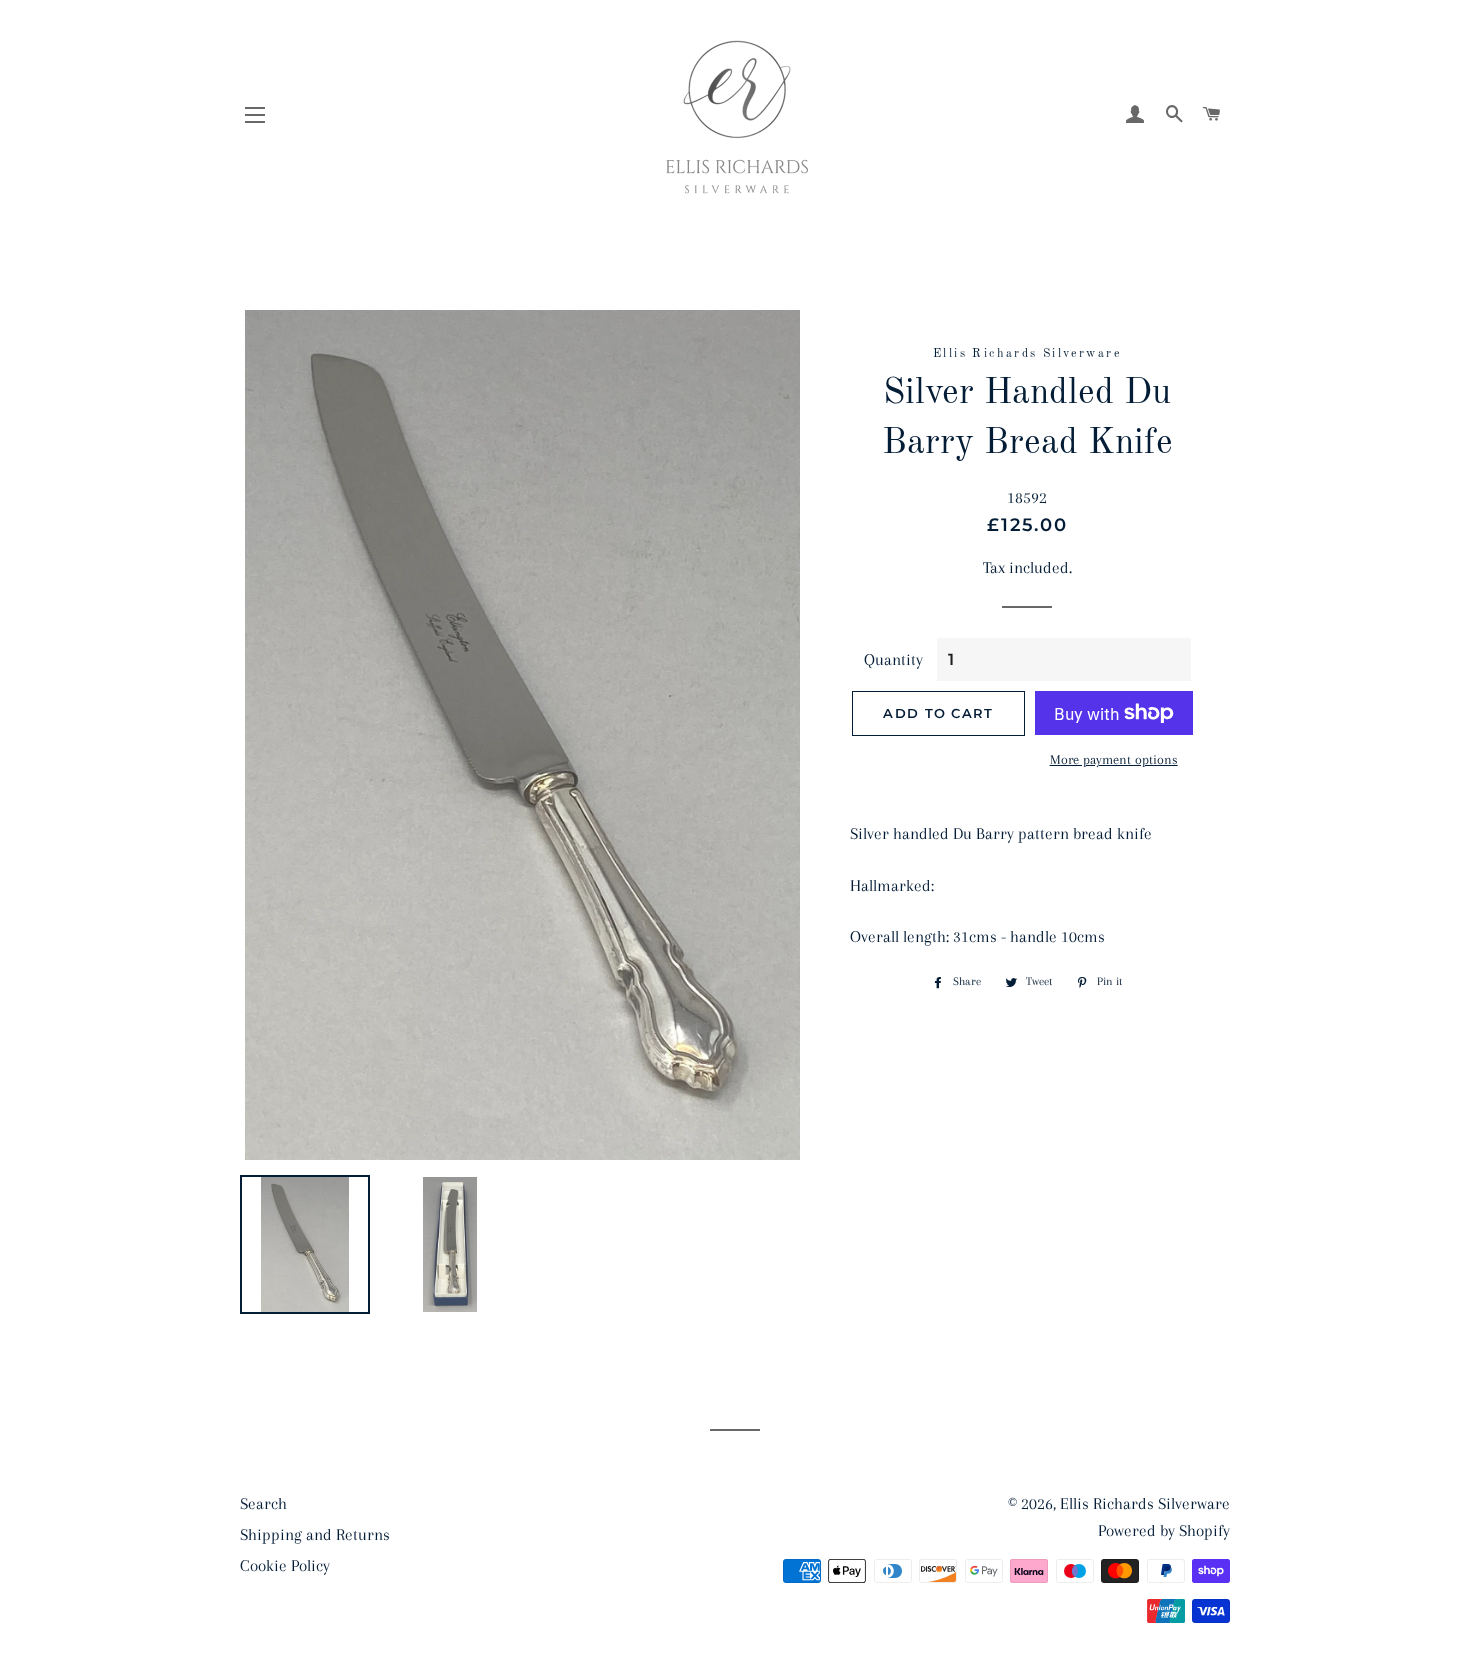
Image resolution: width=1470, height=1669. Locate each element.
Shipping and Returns (315, 1534)
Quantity (893, 659)
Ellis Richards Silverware (1145, 1503)
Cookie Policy (285, 1565)
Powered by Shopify (1164, 1530)
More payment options (1114, 759)
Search (263, 1503)
